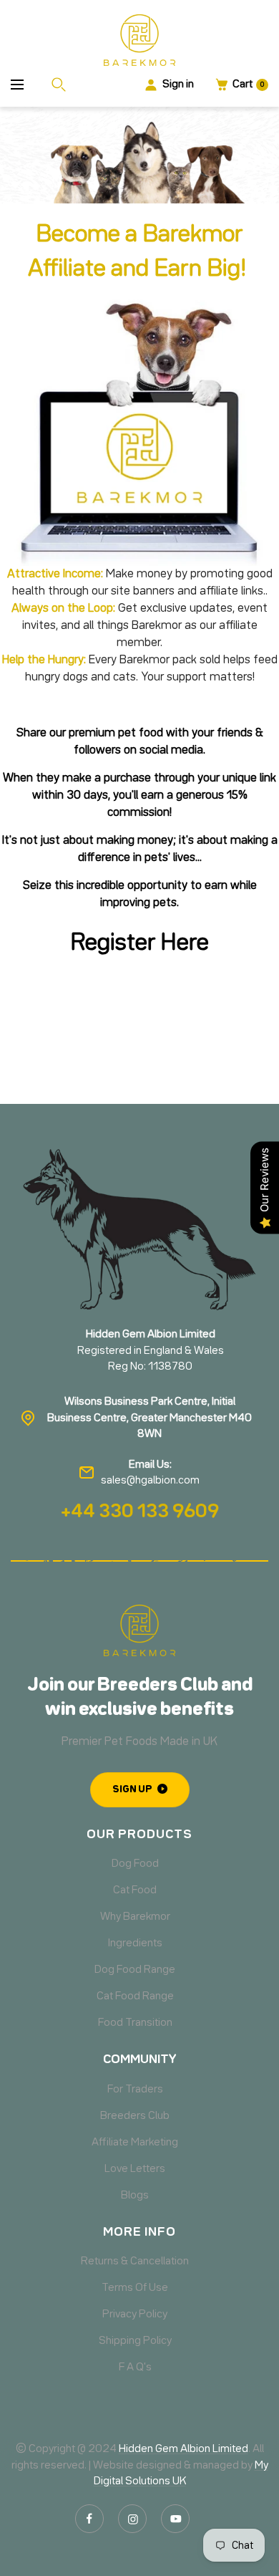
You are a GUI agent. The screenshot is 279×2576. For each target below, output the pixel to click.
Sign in (178, 85)
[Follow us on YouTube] (175, 2519)
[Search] (62, 85)
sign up (132, 1789)
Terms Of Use (135, 2288)
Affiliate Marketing (135, 2143)
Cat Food (135, 1890)
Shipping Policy (135, 2341)
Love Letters (135, 2169)
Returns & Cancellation (135, 2262)
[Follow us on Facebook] (89, 2519)
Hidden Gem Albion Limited (183, 2449)
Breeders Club (135, 2116)
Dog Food (135, 1864)
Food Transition (135, 2023)
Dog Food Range (135, 1970)
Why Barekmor (135, 1917)
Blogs (135, 2196)
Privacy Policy (135, 2315)
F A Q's (135, 2368)
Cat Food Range (135, 1996)
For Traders (135, 2090)
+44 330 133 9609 (140, 1512)
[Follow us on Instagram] (132, 2519)
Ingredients (135, 1943)
